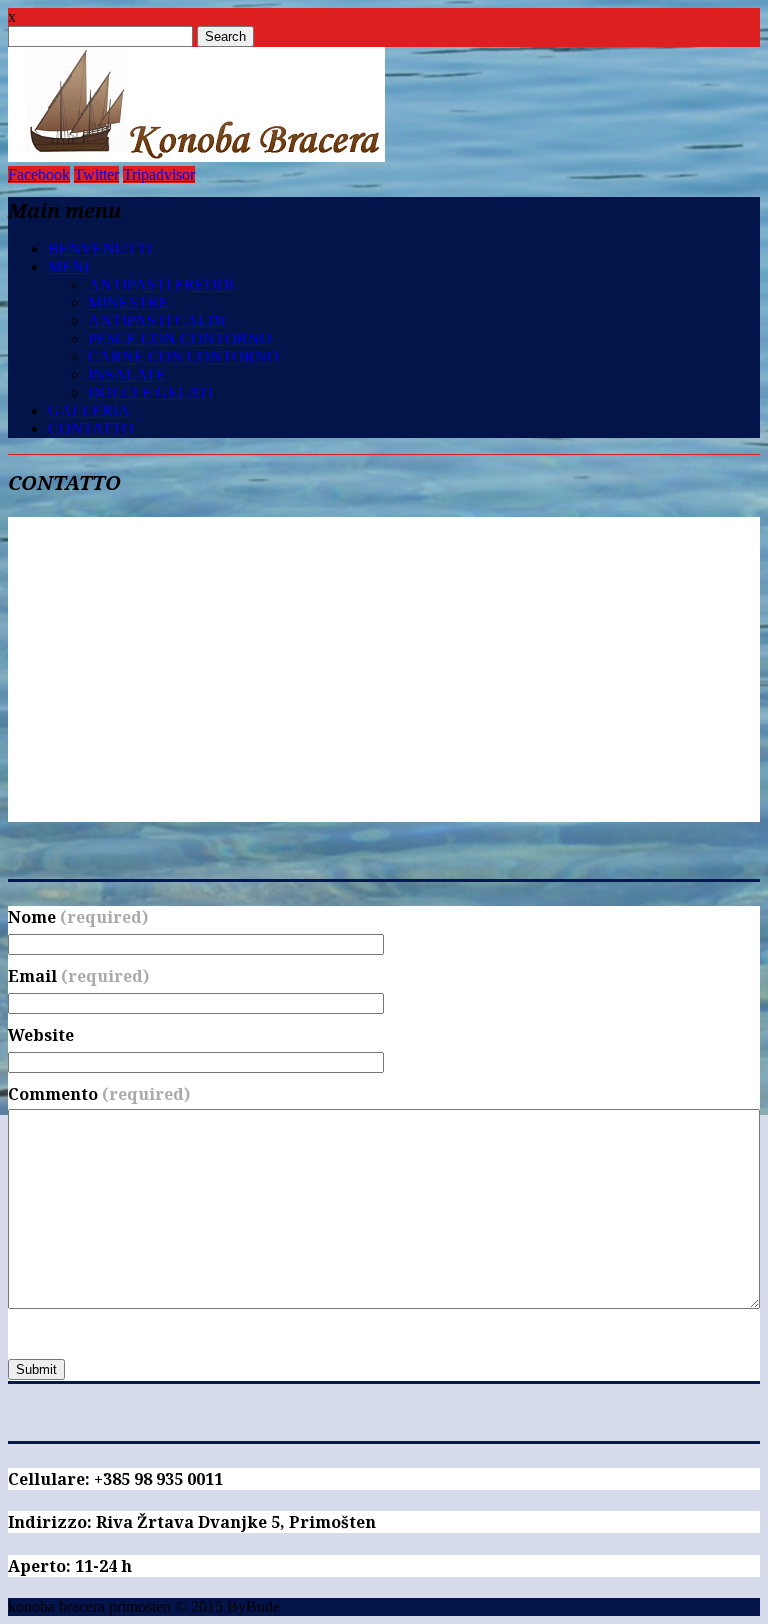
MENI (68, 266)
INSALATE (127, 374)
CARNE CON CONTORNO (183, 356)
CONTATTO (91, 428)
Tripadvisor (159, 174)
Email (78, 976)
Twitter (96, 174)
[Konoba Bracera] (196, 156)
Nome (78, 917)
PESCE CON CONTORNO (180, 338)
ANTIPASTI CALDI (156, 320)
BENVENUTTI (100, 248)
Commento (99, 1094)
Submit (36, 1369)
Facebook (39, 174)
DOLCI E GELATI (150, 392)
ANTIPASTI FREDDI (161, 284)
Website (41, 1035)
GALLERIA (89, 410)
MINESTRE (128, 302)
